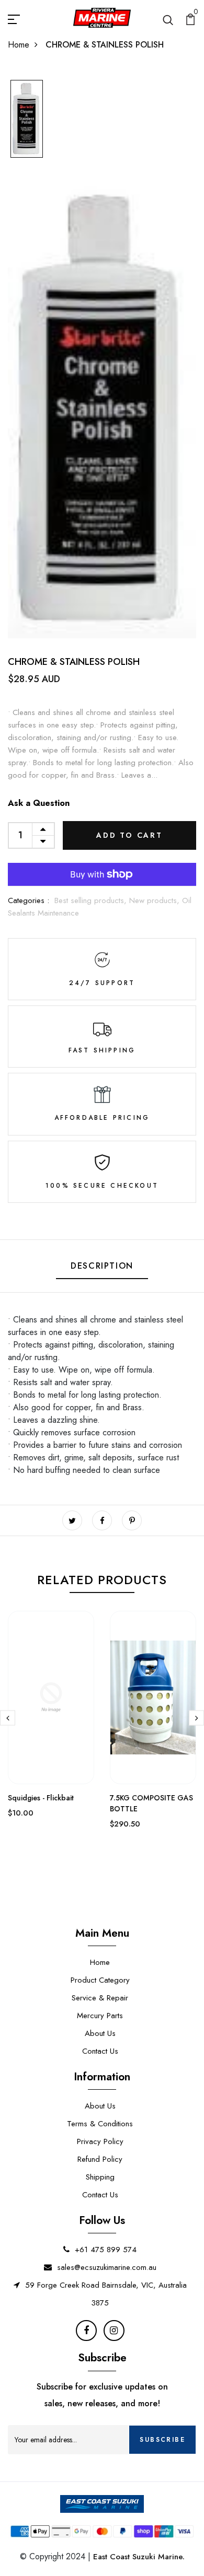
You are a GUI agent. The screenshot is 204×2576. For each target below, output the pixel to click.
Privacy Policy (100, 2141)
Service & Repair (100, 1998)
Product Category (100, 1980)
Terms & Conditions (100, 2124)
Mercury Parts (100, 2016)
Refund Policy (100, 2159)
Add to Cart (129, 835)
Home (19, 45)
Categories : (29, 900)
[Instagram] (114, 2331)
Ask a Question (39, 803)
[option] (27, 119)
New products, (156, 900)
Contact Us (100, 2051)
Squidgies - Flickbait (41, 1798)
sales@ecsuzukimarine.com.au (107, 2267)
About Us (100, 2033)
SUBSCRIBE (162, 2440)
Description (102, 1266)
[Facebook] (86, 2331)
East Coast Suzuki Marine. (139, 2557)
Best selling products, (92, 900)
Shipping (100, 2177)
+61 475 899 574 (106, 2250)
